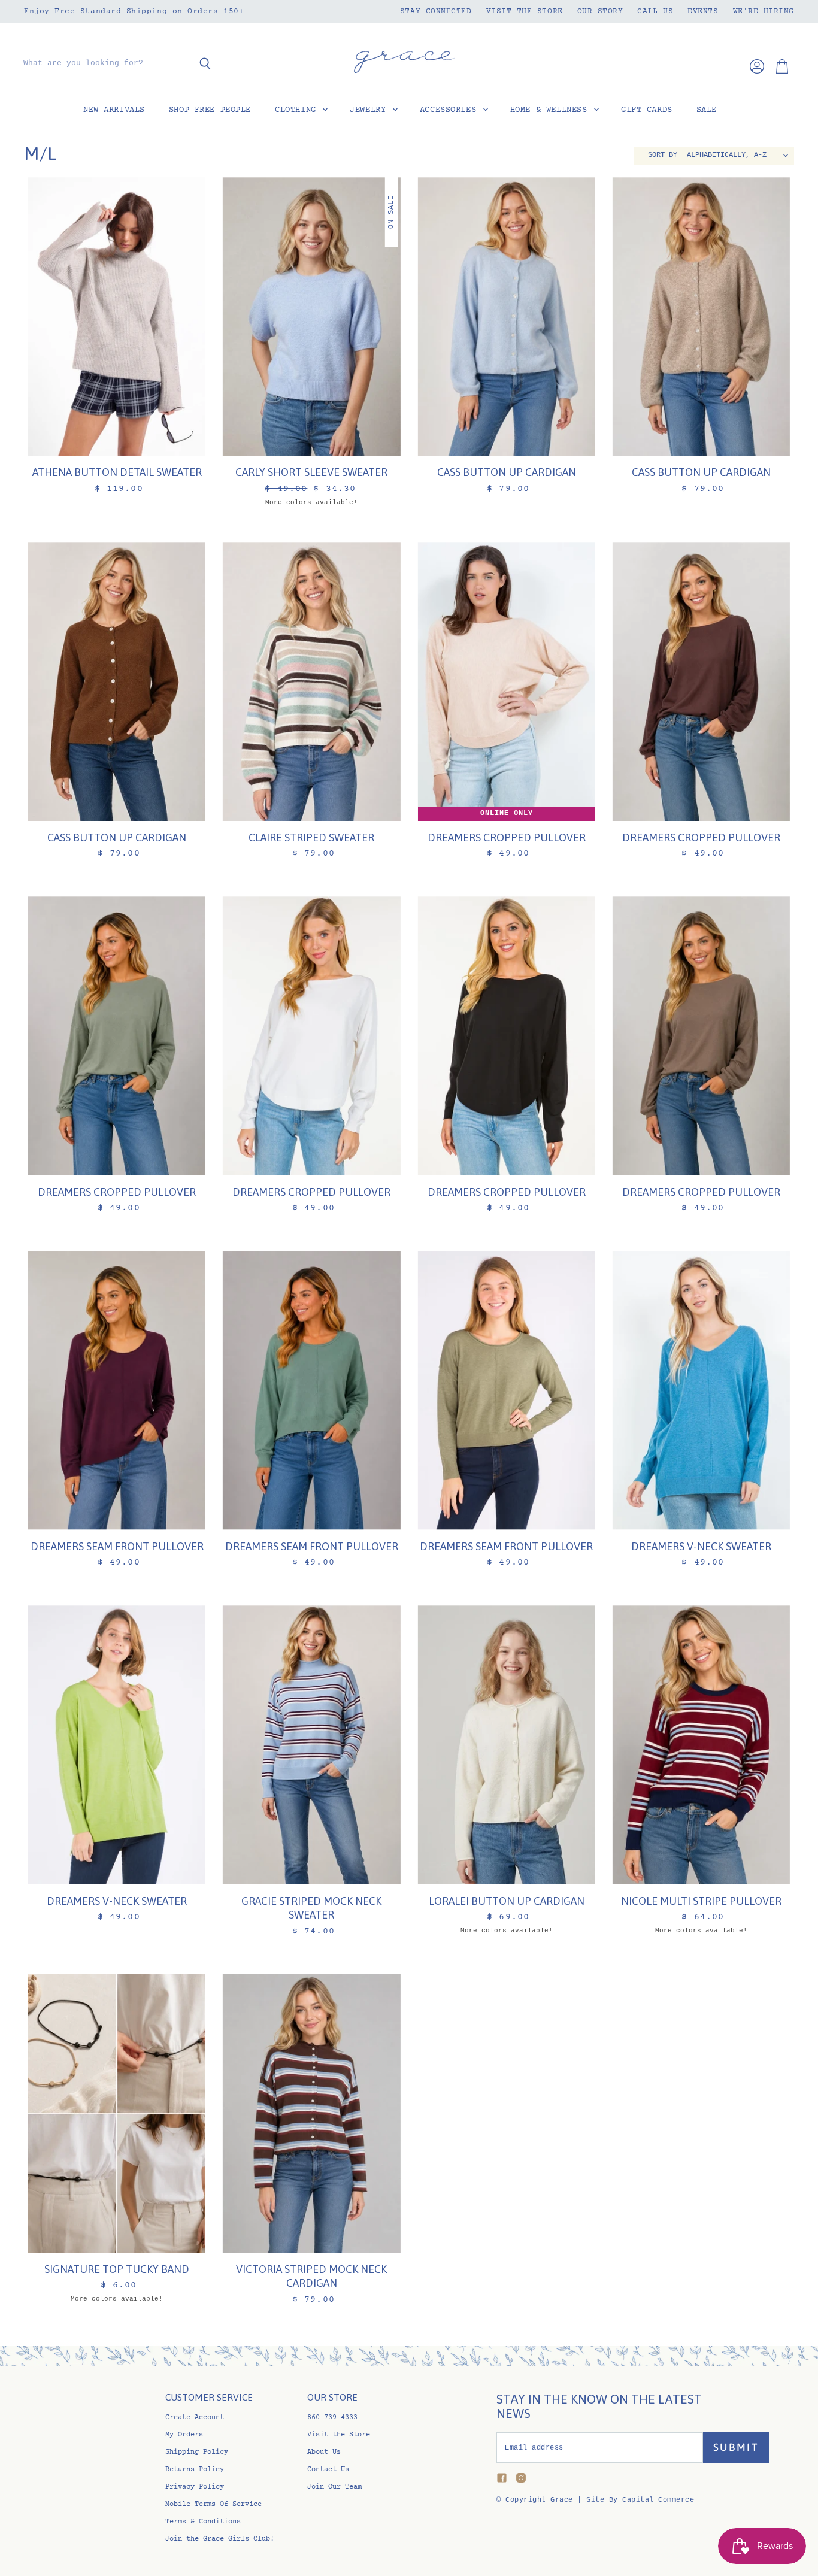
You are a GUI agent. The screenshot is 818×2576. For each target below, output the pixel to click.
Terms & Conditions (203, 2522)
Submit (736, 2447)
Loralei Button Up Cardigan (507, 1901)
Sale (707, 110)
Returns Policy (195, 2470)
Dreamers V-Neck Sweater (701, 1546)
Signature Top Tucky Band (117, 2269)
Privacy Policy (195, 2487)
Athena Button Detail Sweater (117, 472)
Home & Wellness (551, 110)
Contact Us (328, 2470)
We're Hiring (764, 11)
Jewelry (370, 110)
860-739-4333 (332, 2418)
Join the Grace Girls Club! (220, 2539)
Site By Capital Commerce (640, 2500)
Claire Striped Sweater (311, 837)
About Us (324, 2452)
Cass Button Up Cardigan (507, 472)
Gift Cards (647, 110)
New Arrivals (114, 110)
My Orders (184, 2435)
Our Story (600, 11)
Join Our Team (334, 2487)
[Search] (200, 64)
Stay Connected (436, 11)
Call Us (655, 11)
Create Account (195, 2418)
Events (703, 11)
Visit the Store (525, 11)
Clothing (298, 110)
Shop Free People (210, 110)
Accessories (451, 110)
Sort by (663, 155)
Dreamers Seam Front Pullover (117, 1546)
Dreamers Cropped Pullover (507, 837)
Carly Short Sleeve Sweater (311, 472)
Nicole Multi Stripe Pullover (701, 1901)
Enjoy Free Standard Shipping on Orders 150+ (134, 11)
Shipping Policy (197, 2452)
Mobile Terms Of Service (213, 2504)
